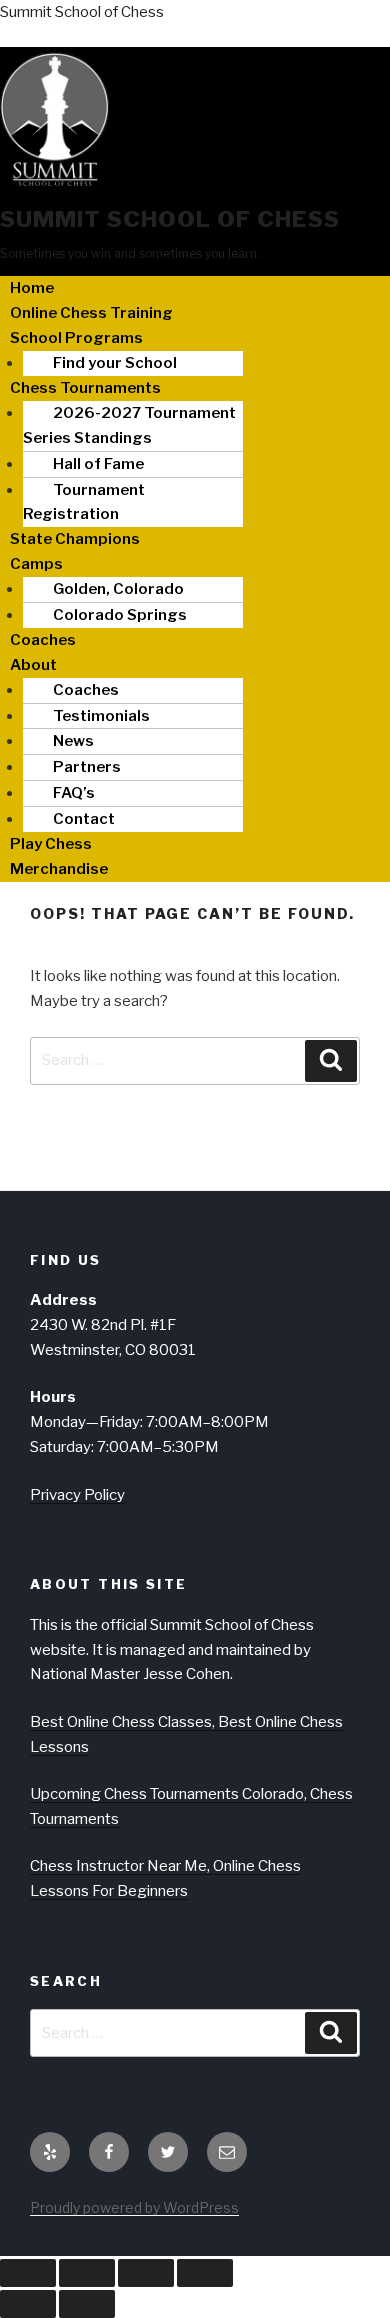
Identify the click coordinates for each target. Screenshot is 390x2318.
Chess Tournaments (85, 388)
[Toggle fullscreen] (87, 2273)
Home (32, 288)
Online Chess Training (91, 313)
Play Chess (51, 844)
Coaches (43, 640)
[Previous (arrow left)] (28, 2304)
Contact (84, 819)
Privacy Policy (77, 1495)
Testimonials (101, 716)
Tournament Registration (84, 502)
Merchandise (59, 869)
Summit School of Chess (82, 12)
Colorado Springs (120, 615)
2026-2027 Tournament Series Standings (129, 425)
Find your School (115, 363)
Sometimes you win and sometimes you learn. (130, 253)
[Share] (146, 2273)
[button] (195, 338)
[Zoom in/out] (28, 2273)
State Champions (75, 539)
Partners (87, 767)
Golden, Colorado (118, 589)
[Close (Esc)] (205, 2273)
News (73, 741)
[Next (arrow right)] (87, 2304)
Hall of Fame (98, 464)
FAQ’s (74, 793)
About (33, 665)
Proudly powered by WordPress (134, 2207)
